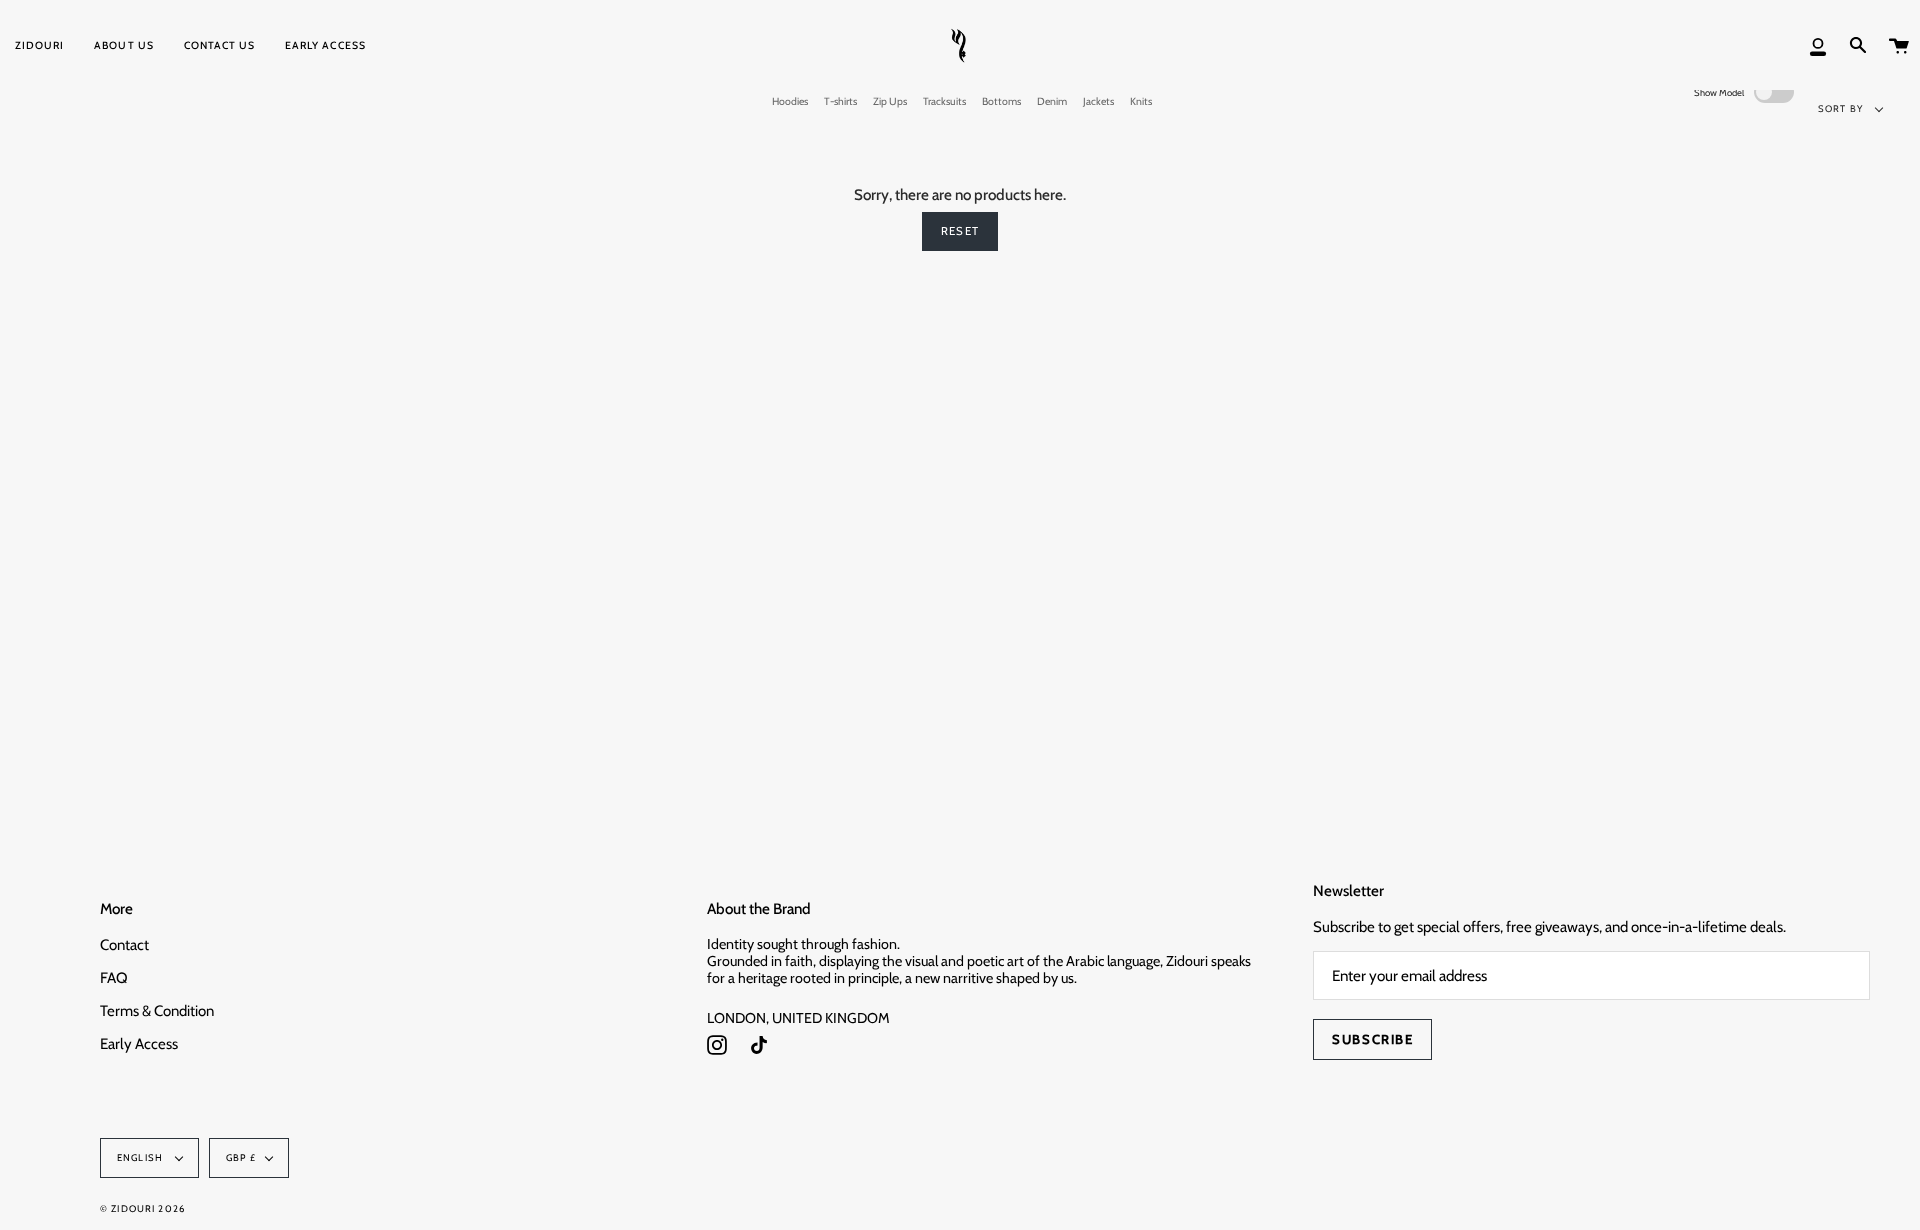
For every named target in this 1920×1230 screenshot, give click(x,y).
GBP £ (241, 1157)
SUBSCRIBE (1372, 1039)
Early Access (139, 1044)
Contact (124, 945)
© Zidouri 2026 (142, 1208)
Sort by (1842, 108)
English (141, 1157)
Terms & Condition (157, 1011)
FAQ (114, 978)
